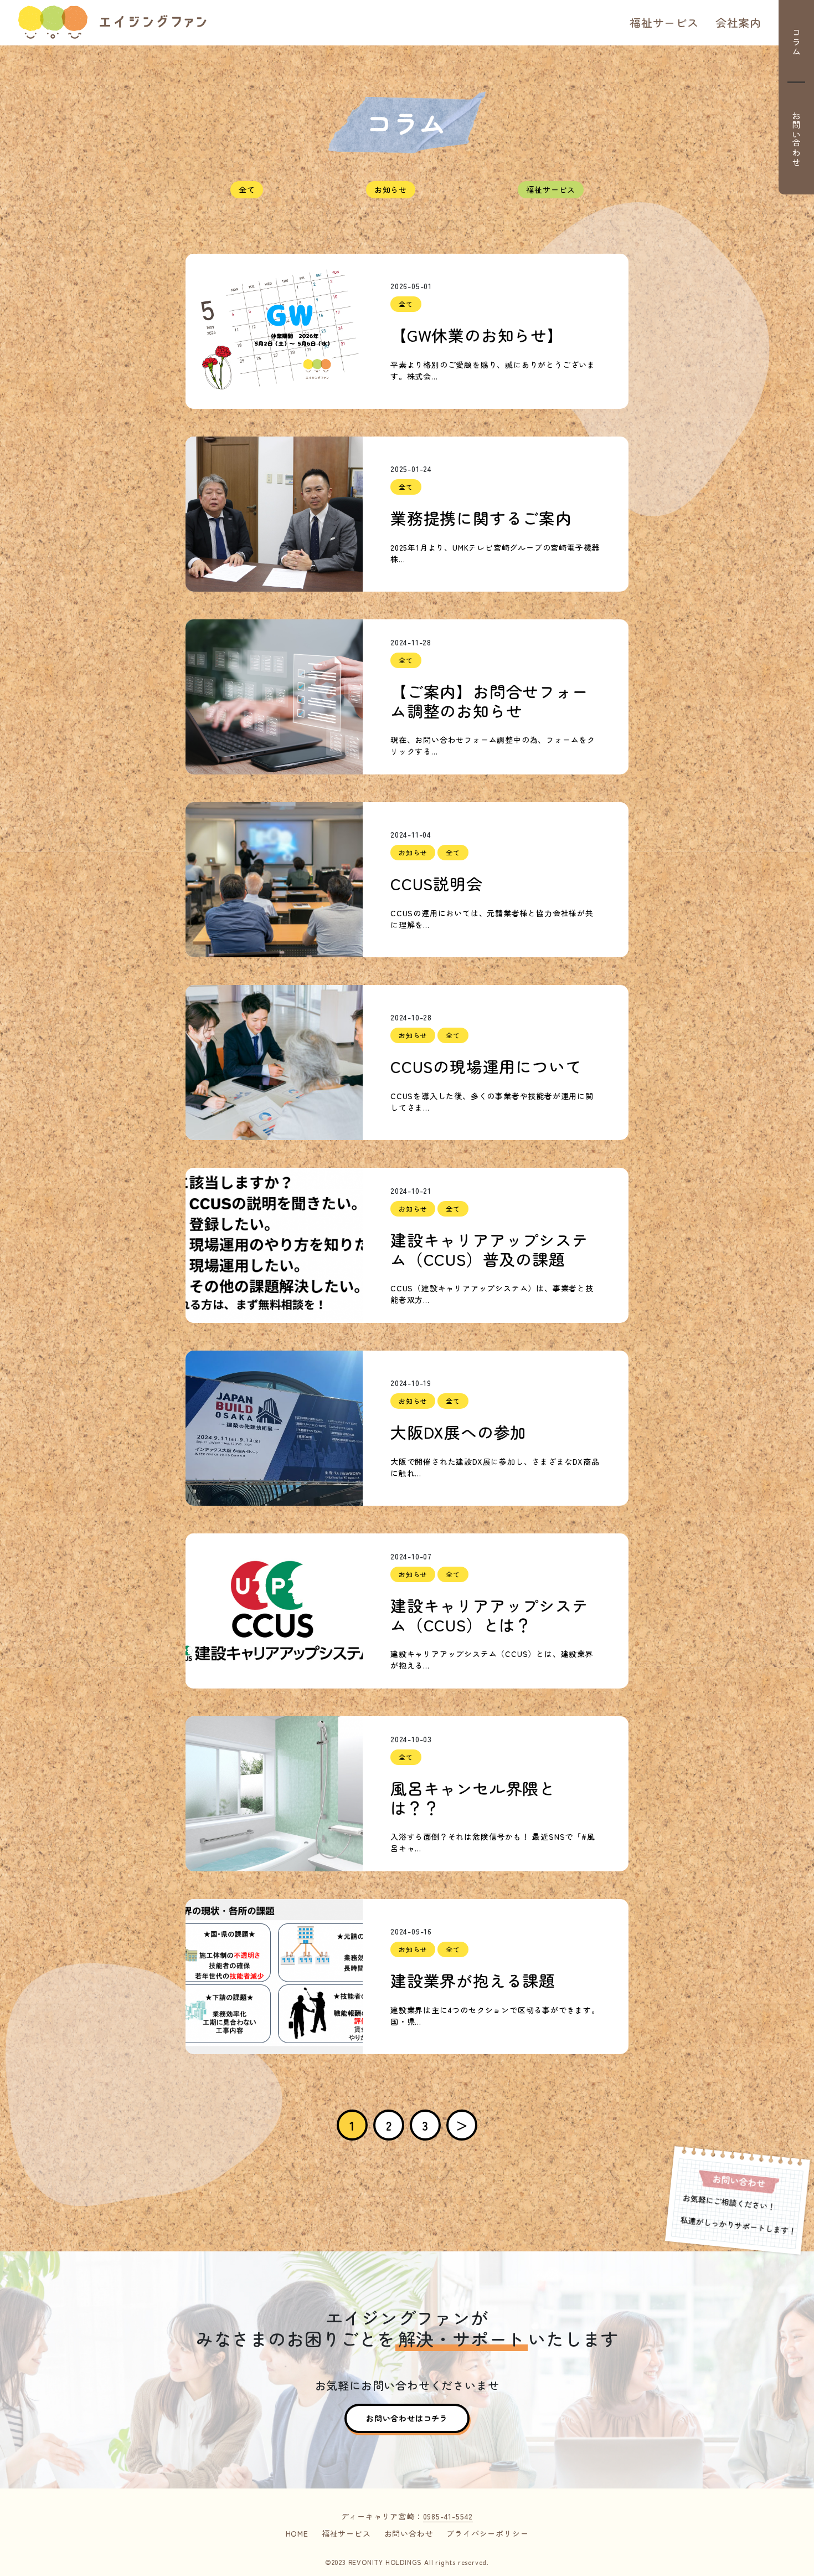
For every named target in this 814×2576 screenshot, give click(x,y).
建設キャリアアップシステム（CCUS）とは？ (490, 1615)
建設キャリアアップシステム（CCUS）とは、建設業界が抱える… (492, 1659)
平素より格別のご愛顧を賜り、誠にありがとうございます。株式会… (493, 370)
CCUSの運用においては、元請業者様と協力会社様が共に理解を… (492, 919)
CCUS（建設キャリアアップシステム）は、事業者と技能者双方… (492, 1294)
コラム (796, 42)
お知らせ (391, 189)
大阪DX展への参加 (458, 1432)
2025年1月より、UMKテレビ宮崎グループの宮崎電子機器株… (495, 553)
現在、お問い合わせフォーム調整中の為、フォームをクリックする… (493, 745)
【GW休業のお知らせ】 (477, 335)
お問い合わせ (796, 139)
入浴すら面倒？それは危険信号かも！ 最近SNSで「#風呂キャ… (493, 1842)
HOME (297, 2533)
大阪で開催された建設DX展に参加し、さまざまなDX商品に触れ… (495, 1467)
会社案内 (738, 22)
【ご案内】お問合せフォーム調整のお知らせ (490, 701)
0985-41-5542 (448, 2516)
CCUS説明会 (437, 884)
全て (247, 189)
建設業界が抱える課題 (473, 1981)
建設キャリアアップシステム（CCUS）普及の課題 (490, 1249)
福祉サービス (664, 22)
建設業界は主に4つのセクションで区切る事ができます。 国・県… (495, 2016)
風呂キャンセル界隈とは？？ (473, 1798)
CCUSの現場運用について (486, 1067)
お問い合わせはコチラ (407, 2418)
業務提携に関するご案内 (481, 518)
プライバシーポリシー (487, 2533)
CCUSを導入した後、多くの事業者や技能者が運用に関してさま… (492, 1102)
